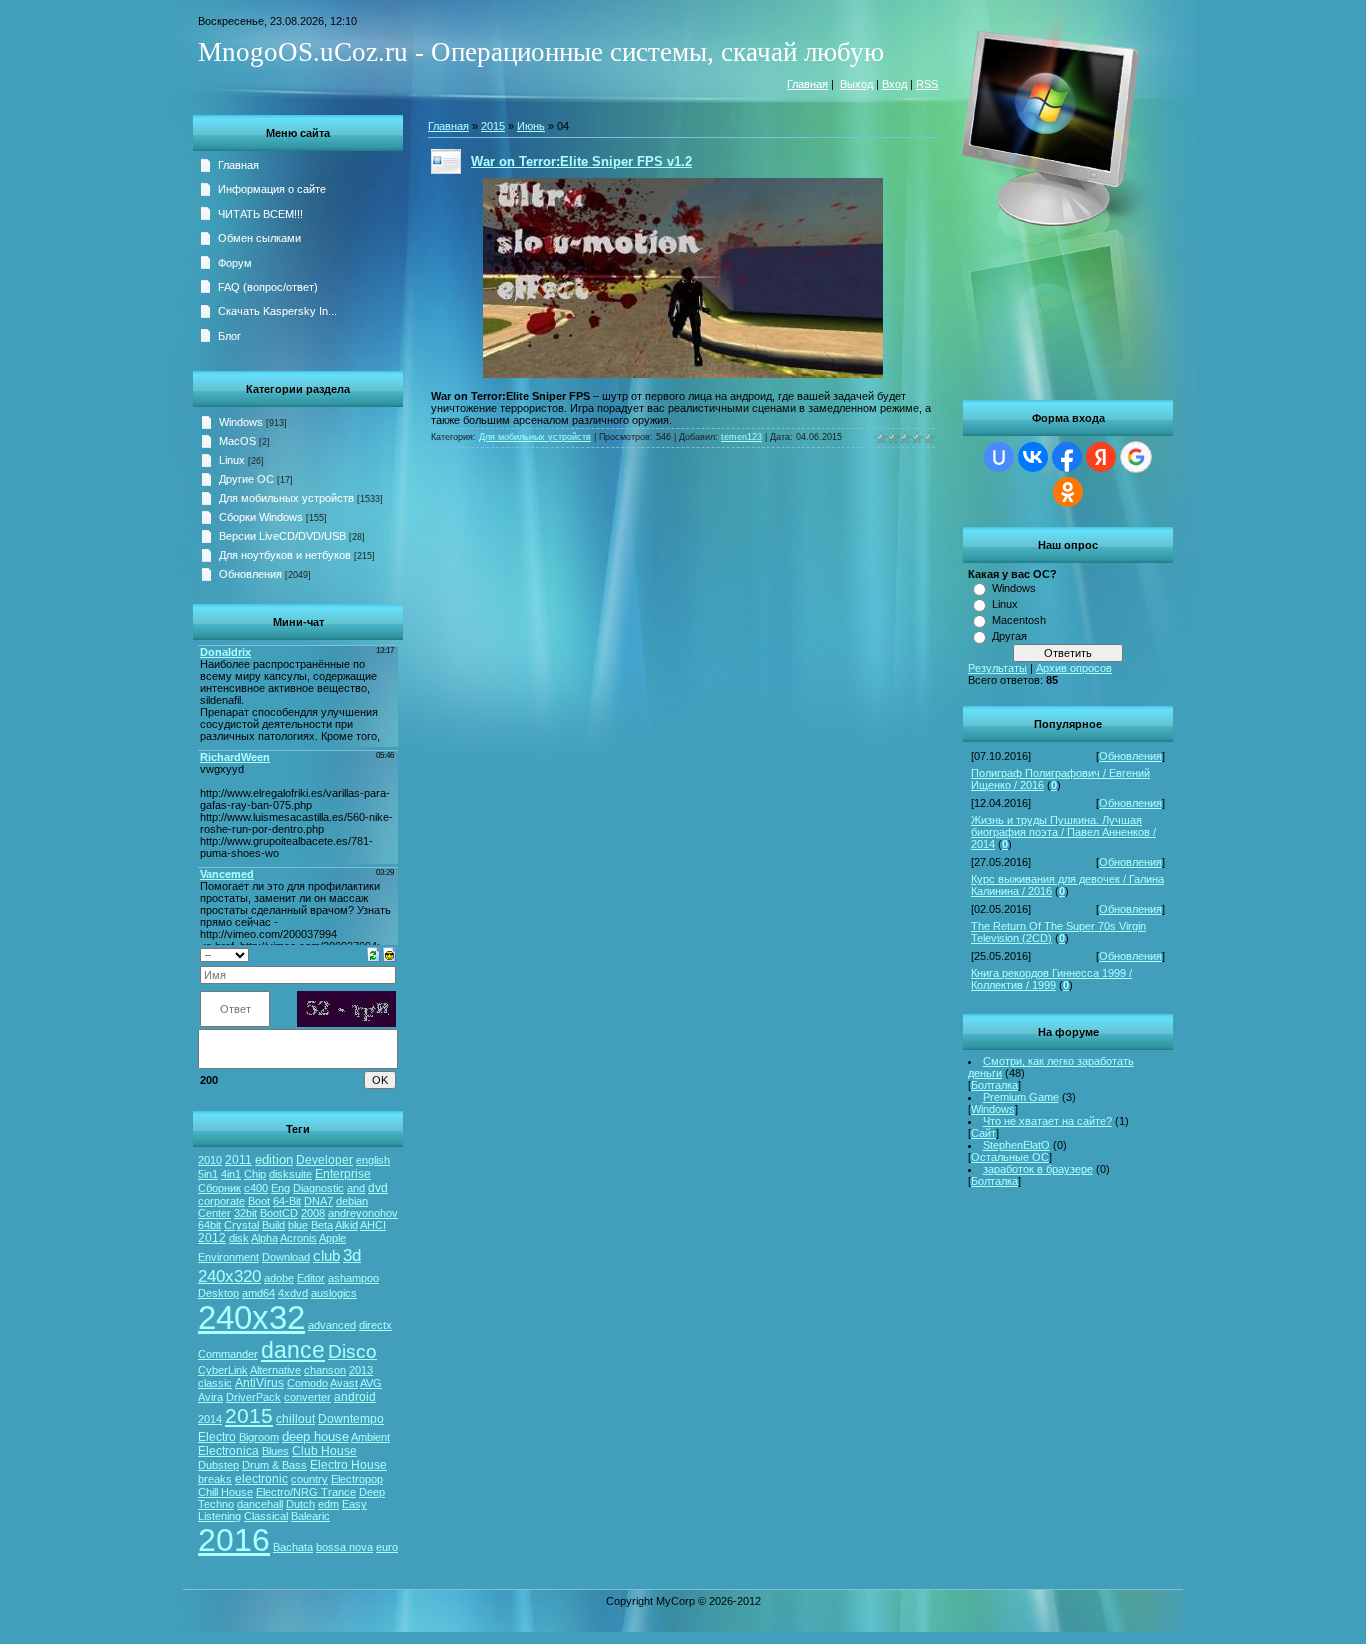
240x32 (251, 1317)
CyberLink (223, 1370)
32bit (245, 1213)
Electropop (357, 1479)
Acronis (298, 1238)
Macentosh (1019, 620)
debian (352, 1201)
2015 (249, 1416)
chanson (325, 1370)
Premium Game (1021, 1097)
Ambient (370, 1437)
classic (215, 1383)
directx (375, 1325)
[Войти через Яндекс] (1101, 457)
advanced (332, 1325)
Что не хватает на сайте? (1047, 1121)
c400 (256, 1188)
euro (387, 1547)
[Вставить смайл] (389, 953)
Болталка (994, 1085)
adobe (279, 1278)
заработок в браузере (1038, 1169)
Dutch (300, 1504)
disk (239, 1238)
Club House (324, 1451)
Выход (856, 84)
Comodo (307, 1383)
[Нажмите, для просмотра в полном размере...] (683, 374)
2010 (210, 1160)
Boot (259, 1201)
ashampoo (353, 1278)
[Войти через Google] (1136, 457)
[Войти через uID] (999, 457)
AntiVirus (259, 1383)
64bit (209, 1225)
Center (214, 1213)
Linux (1005, 604)
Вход (894, 84)
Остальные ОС (1010, 1157)
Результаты (997, 668)
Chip (255, 1174)
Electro (217, 1437)
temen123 (741, 437)
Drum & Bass (274, 1465)
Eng (280, 1188)
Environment (228, 1257)
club (326, 1256)
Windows (1014, 588)
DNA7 (318, 1201)
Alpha (264, 1238)
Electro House (348, 1465)
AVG (371, 1383)
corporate (221, 1201)
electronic (261, 1479)
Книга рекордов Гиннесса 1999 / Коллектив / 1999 (1051, 979)
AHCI (373, 1225)
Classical (266, 1516)
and (356, 1188)
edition (274, 1159)
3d (352, 1255)
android (355, 1397)
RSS (927, 84)
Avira (210, 1397)
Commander (228, 1354)
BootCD (279, 1213)
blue (298, 1225)
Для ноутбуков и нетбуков (285, 555)
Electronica (228, 1451)
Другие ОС (246, 479)
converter (307, 1397)
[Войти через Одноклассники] (1068, 492)
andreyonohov (363, 1213)
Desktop (218, 1293)
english (373, 1160)
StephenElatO (1016, 1145)
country (309, 1479)
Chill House (225, 1492)
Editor (311, 1278)
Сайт (983, 1133)
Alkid (346, 1225)
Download (286, 1257)
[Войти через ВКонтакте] (1033, 457)
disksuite (290, 1174)
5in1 (208, 1174)
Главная (807, 84)
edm (328, 1504)
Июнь (531, 126)
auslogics (334, 1293)
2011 (238, 1160)
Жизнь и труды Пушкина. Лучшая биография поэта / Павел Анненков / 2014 (1063, 832)
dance (293, 1350)
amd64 (258, 1293)
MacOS (237, 441)
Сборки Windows (261, 517)
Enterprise (343, 1174)
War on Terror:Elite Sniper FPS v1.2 (581, 161)
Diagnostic (318, 1188)
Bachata (293, 1547)
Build (273, 1225)
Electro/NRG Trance (306, 1492)
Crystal (241, 1225)
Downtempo (351, 1419)
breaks (215, 1479)
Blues (275, 1451)
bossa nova (344, 1547)
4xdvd (293, 1293)
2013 (361, 1370)
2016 (234, 1540)
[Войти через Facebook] (1067, 457)
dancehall (260, 1504)
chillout (295, 1419)
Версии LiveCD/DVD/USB (282, 536)
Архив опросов (1074, 668)
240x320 (229, 1276)
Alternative (275, 1370)
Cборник (219, 1188)
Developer (324, 1160)
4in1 (231, 1174)
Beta (322, 1225)
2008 (313, 1213)
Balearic (310, 1516)
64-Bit (287, 1201)
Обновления (1130, 756)
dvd (378, 1188)
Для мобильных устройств (286, 498)
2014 (210, 1419)
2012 (212, 1238)
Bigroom (259, 1437)
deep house (315, 1436)
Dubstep (218, 1465)
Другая (1009, 636)
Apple (332, 1238)
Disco (352, 1351)
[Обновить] (373, 953)
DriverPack (253, 1397)
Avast (344, 1383)
